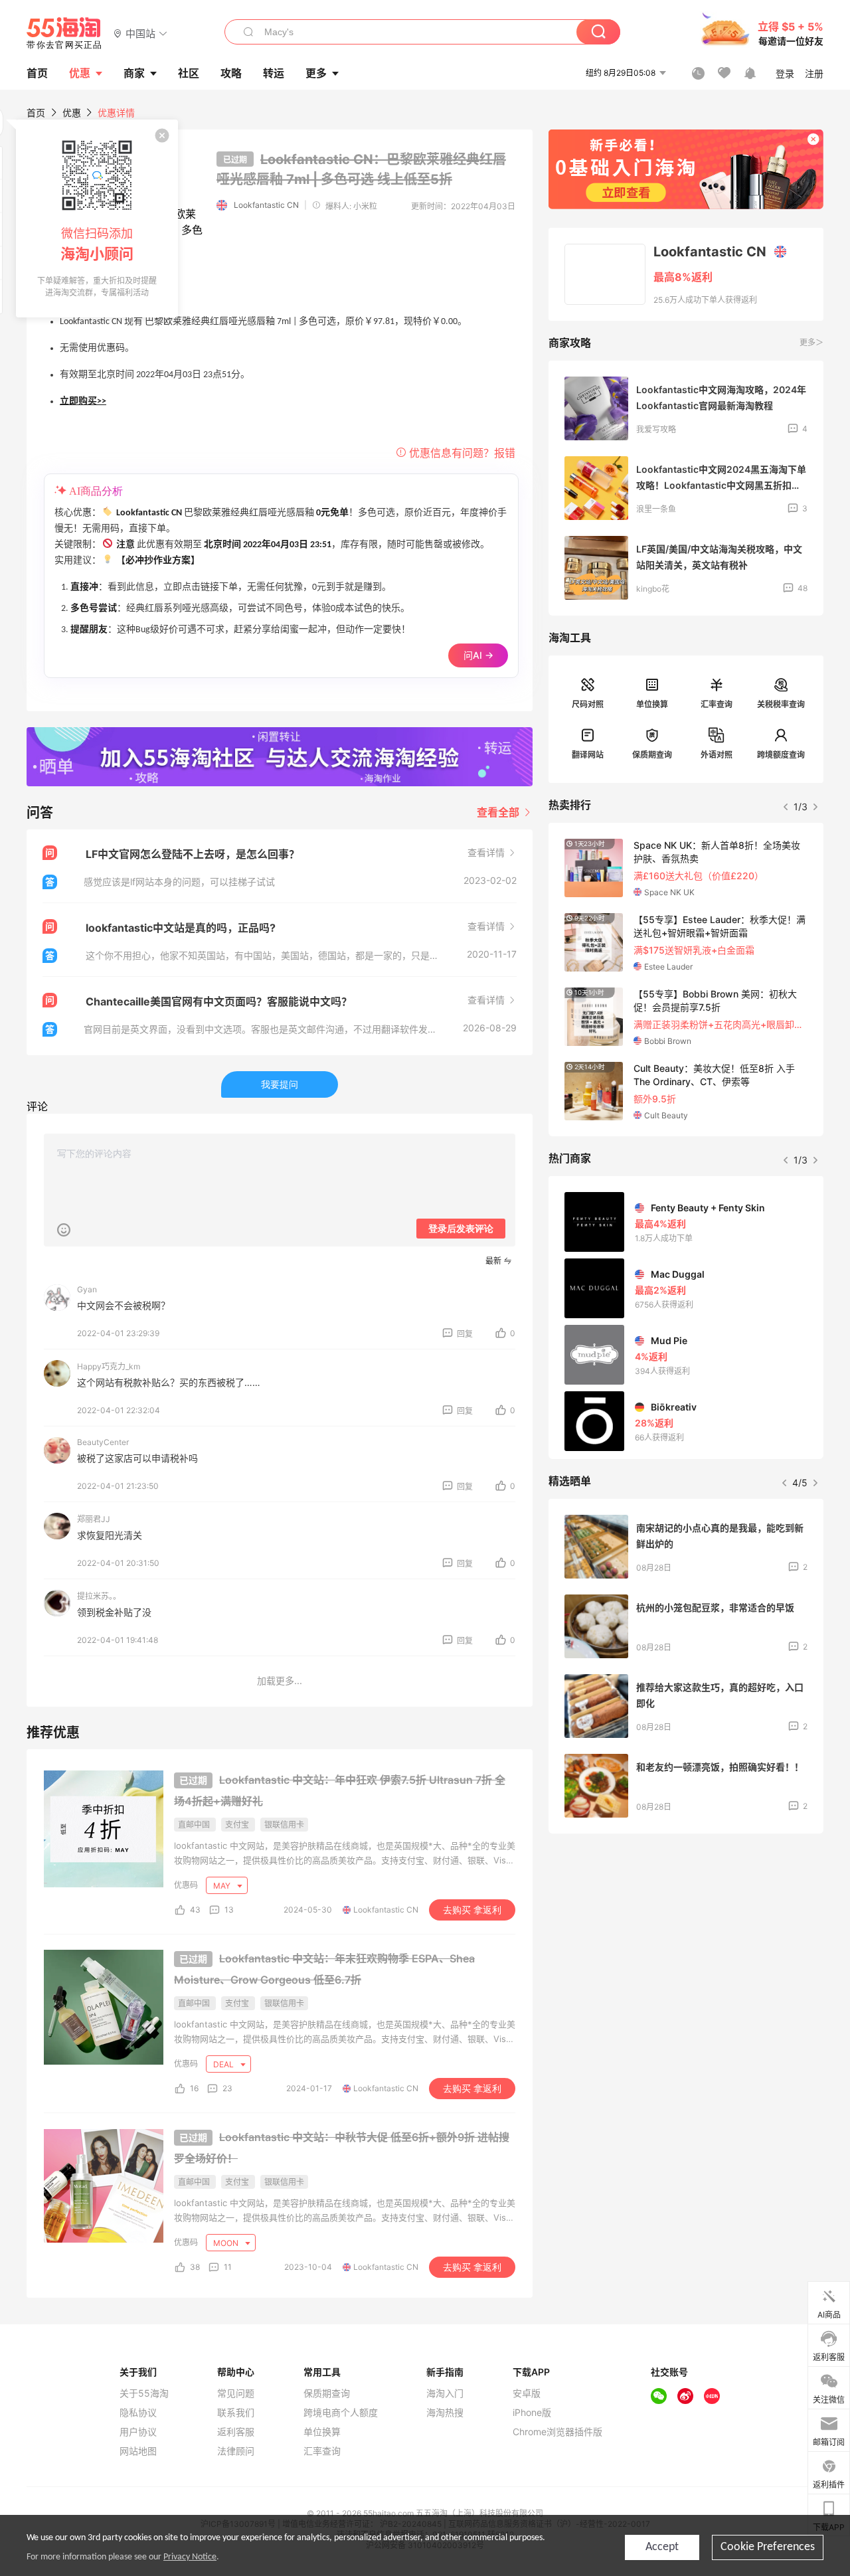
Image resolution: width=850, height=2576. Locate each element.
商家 (134, 73)
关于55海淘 (144, 2393)
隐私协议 (138, 2413)
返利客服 (236, 2432)
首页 (36, 113)
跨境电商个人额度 (341, 2413)
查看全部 (499, 812)
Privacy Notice (190, 2557)
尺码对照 (588, 704)
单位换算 (652, 704)
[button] (140, 33)
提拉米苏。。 (99, 1596)
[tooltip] (97, 218)
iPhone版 (532, 2413)
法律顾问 (236, 2451)
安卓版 (527, 2393)
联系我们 (236, 2413)
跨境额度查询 (781, 755)
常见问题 (236, 2393)
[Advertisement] (686, 1942)
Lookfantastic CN (266, 205)
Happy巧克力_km (109, 1366)
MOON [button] (227, 2243)
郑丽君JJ (94, 1519)
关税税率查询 (781, 704)
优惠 (80, 73)
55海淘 (64, 33)
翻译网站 (588, 755)
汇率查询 (717, 704)
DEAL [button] (224, 2064)
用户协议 (138, 2432)
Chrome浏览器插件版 (557, 2432)
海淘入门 (445, 2393)
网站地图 (138, 2451)
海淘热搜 (445, 2413)
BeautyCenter (103, 1442)
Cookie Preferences (768, 2547)
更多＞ (811, 342)
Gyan (87, 1289)
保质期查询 (652, 755)
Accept (662, 2547)
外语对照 (717, 755)
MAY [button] (223, 1886)
